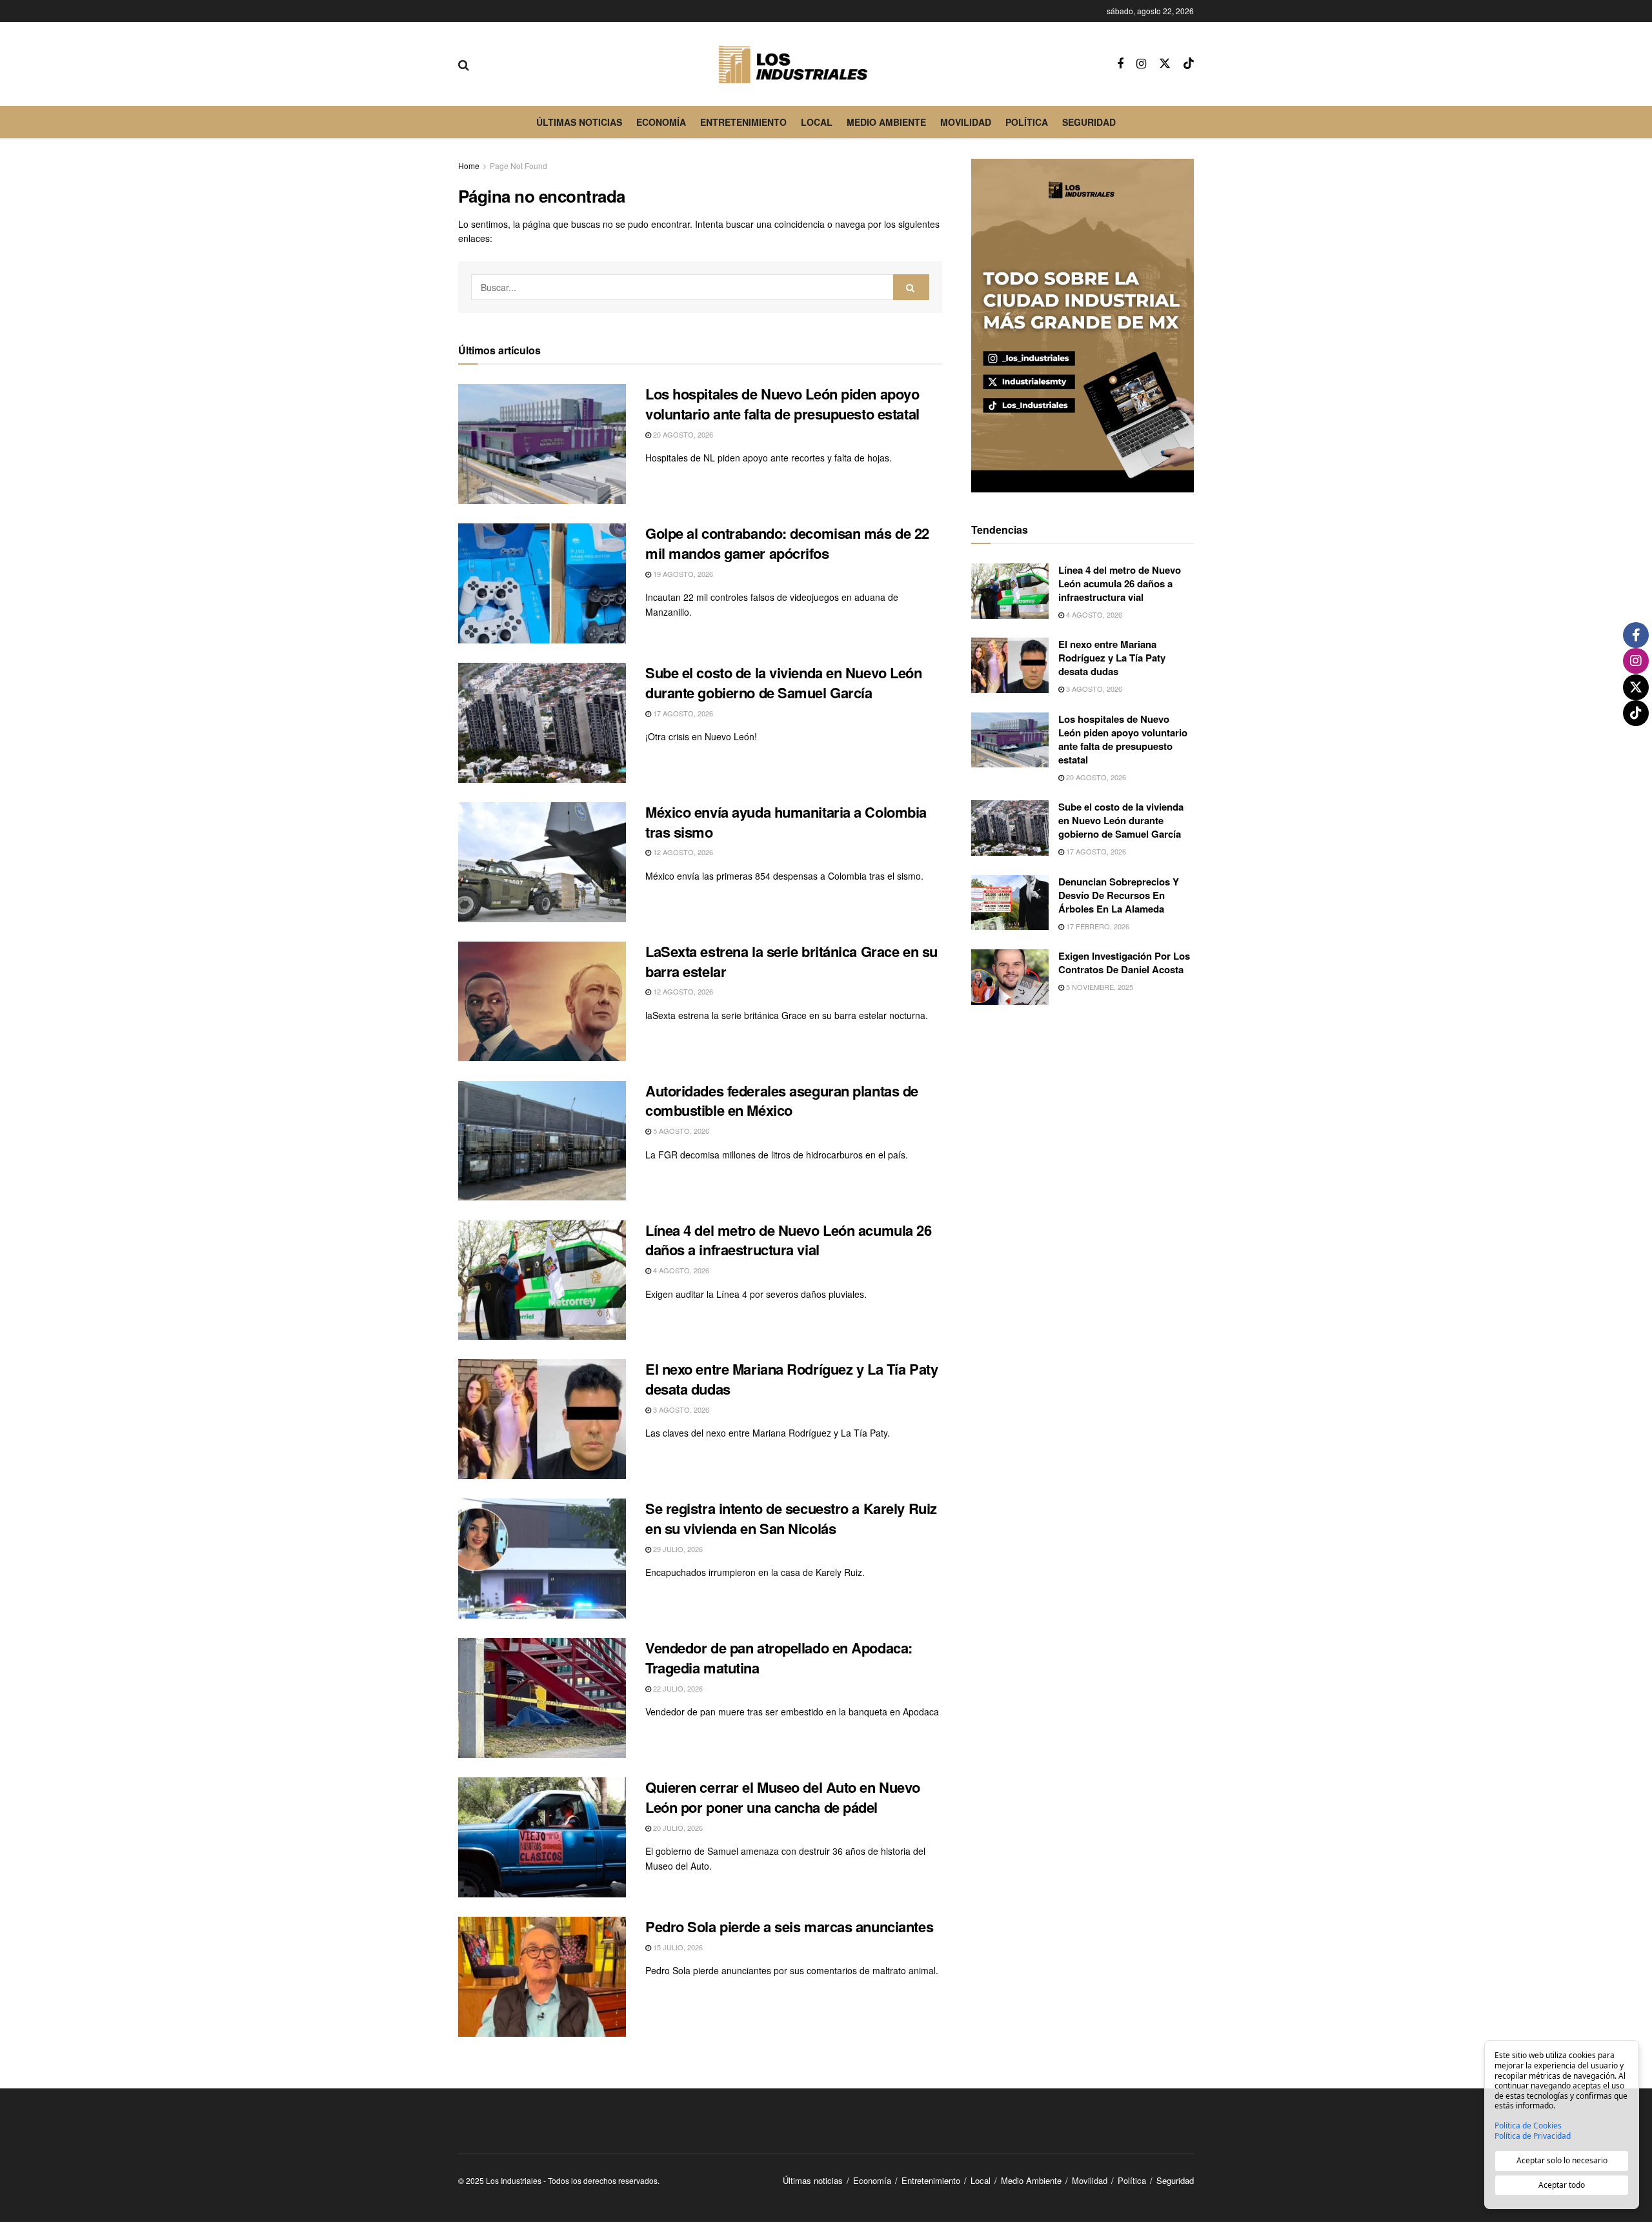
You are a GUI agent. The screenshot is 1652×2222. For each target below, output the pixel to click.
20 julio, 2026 (677, 1828)
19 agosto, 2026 (682, 574)
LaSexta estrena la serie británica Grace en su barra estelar (791, 961)
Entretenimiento (743, 122)
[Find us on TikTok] (1189, 64)
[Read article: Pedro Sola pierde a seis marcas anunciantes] (542, 1977)
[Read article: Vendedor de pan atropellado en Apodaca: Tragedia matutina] (542, 1698)
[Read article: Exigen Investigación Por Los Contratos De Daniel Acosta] (1010, 977)
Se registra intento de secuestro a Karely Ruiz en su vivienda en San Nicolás (791, 1518)
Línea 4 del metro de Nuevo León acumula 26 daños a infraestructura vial (789, 1240)
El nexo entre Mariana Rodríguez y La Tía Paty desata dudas (791, 1379)
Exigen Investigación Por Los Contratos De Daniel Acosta (1124, 963)
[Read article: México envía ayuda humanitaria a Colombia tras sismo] (542, 862)
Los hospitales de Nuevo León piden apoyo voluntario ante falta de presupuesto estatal (782, 404)
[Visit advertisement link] (1083, 326)
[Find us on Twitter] (1165, 64)
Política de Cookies (1528, 2126)
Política (1027, 122)
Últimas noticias (579, 122)
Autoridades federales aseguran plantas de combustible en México (782, 1101)
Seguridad (1089, 122)
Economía (661, 122)
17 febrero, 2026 (1097, 926)
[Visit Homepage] (793, 64)
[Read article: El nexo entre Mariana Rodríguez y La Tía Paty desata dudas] (542, 1419)
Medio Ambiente (886, 122)
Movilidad (966, 122)
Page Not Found (519, 166)
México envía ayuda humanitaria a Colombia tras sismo (786, 822)
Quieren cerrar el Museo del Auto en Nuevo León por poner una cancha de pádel (783, 1797)
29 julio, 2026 (677, 1549)
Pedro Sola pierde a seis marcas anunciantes (789, 1926)
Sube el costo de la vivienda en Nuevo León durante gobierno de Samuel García (784, 682)
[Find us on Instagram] (1141, 64)
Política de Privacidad (1533, 2136)
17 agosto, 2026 (682, 713)
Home (469, 166)
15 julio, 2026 (677, 1947)
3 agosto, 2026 (680, 1409)
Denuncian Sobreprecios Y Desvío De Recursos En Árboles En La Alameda (1119, 895)
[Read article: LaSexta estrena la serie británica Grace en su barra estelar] (542, 1002)
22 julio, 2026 (677, 1688)
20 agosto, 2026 (682, 434)
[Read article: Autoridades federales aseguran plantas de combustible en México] (542, 1141)
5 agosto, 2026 (680, 1131)
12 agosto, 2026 (682, 852)
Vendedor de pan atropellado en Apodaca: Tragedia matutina (779, 1658)
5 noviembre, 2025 (1099, 987)
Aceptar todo (1562, 2185)
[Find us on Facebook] (1120, 64)
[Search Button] (464, 64)
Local (817, 122)
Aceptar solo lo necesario (1562, 2160)
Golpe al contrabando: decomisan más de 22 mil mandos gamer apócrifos (787, 543)
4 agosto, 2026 (680, 1270)
